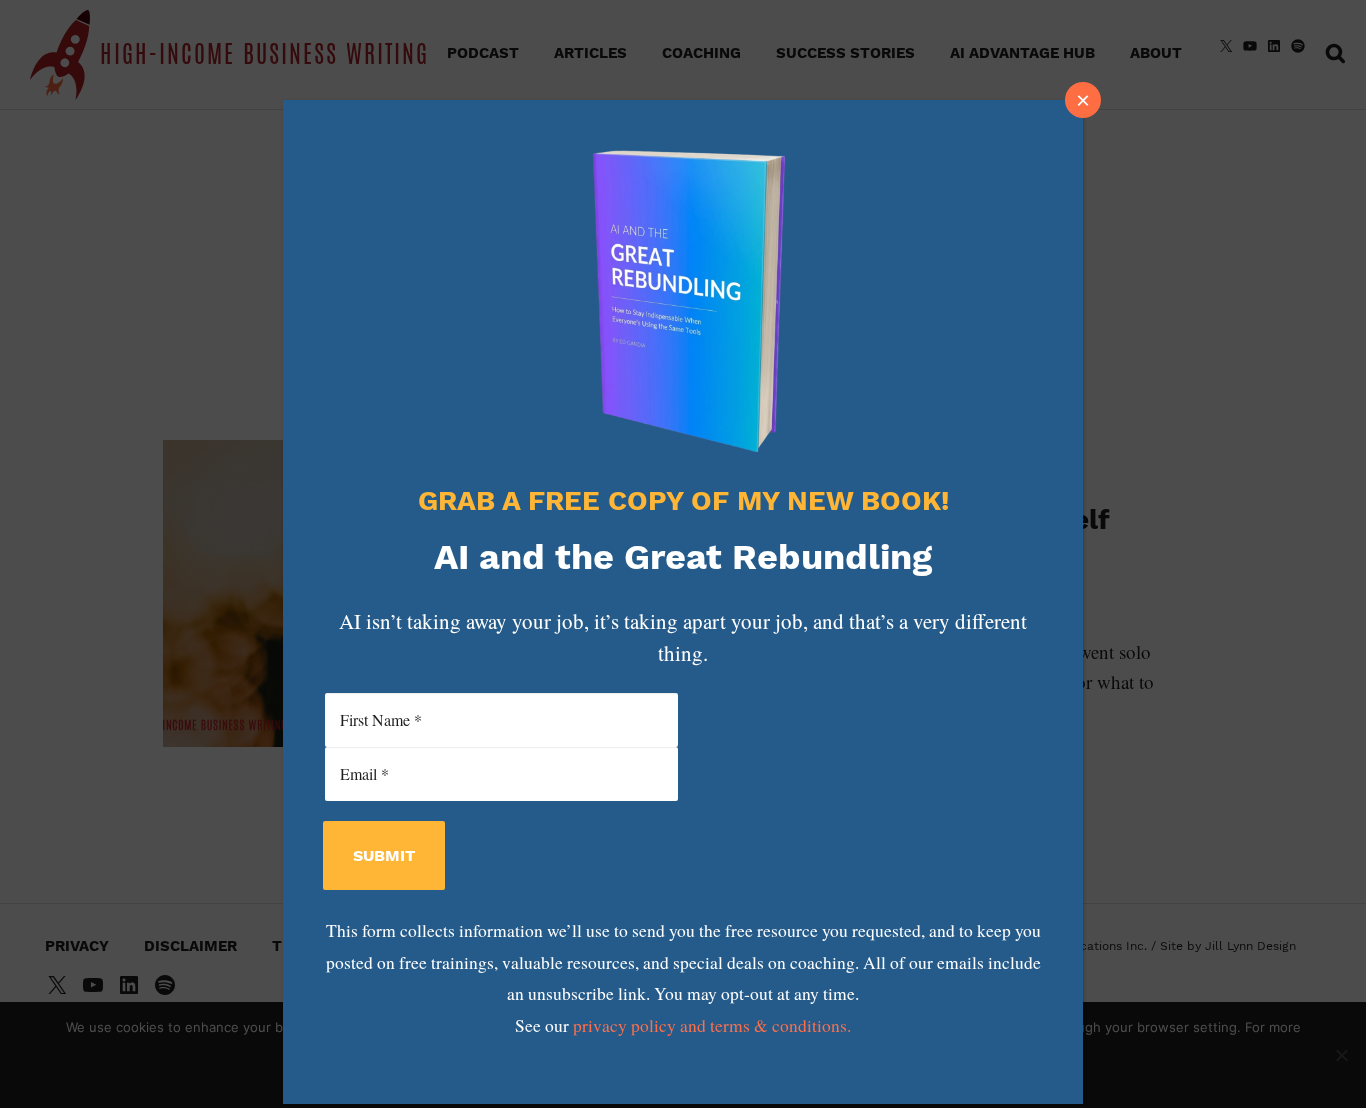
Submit (384, 855)
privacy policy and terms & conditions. (712, 1025)
